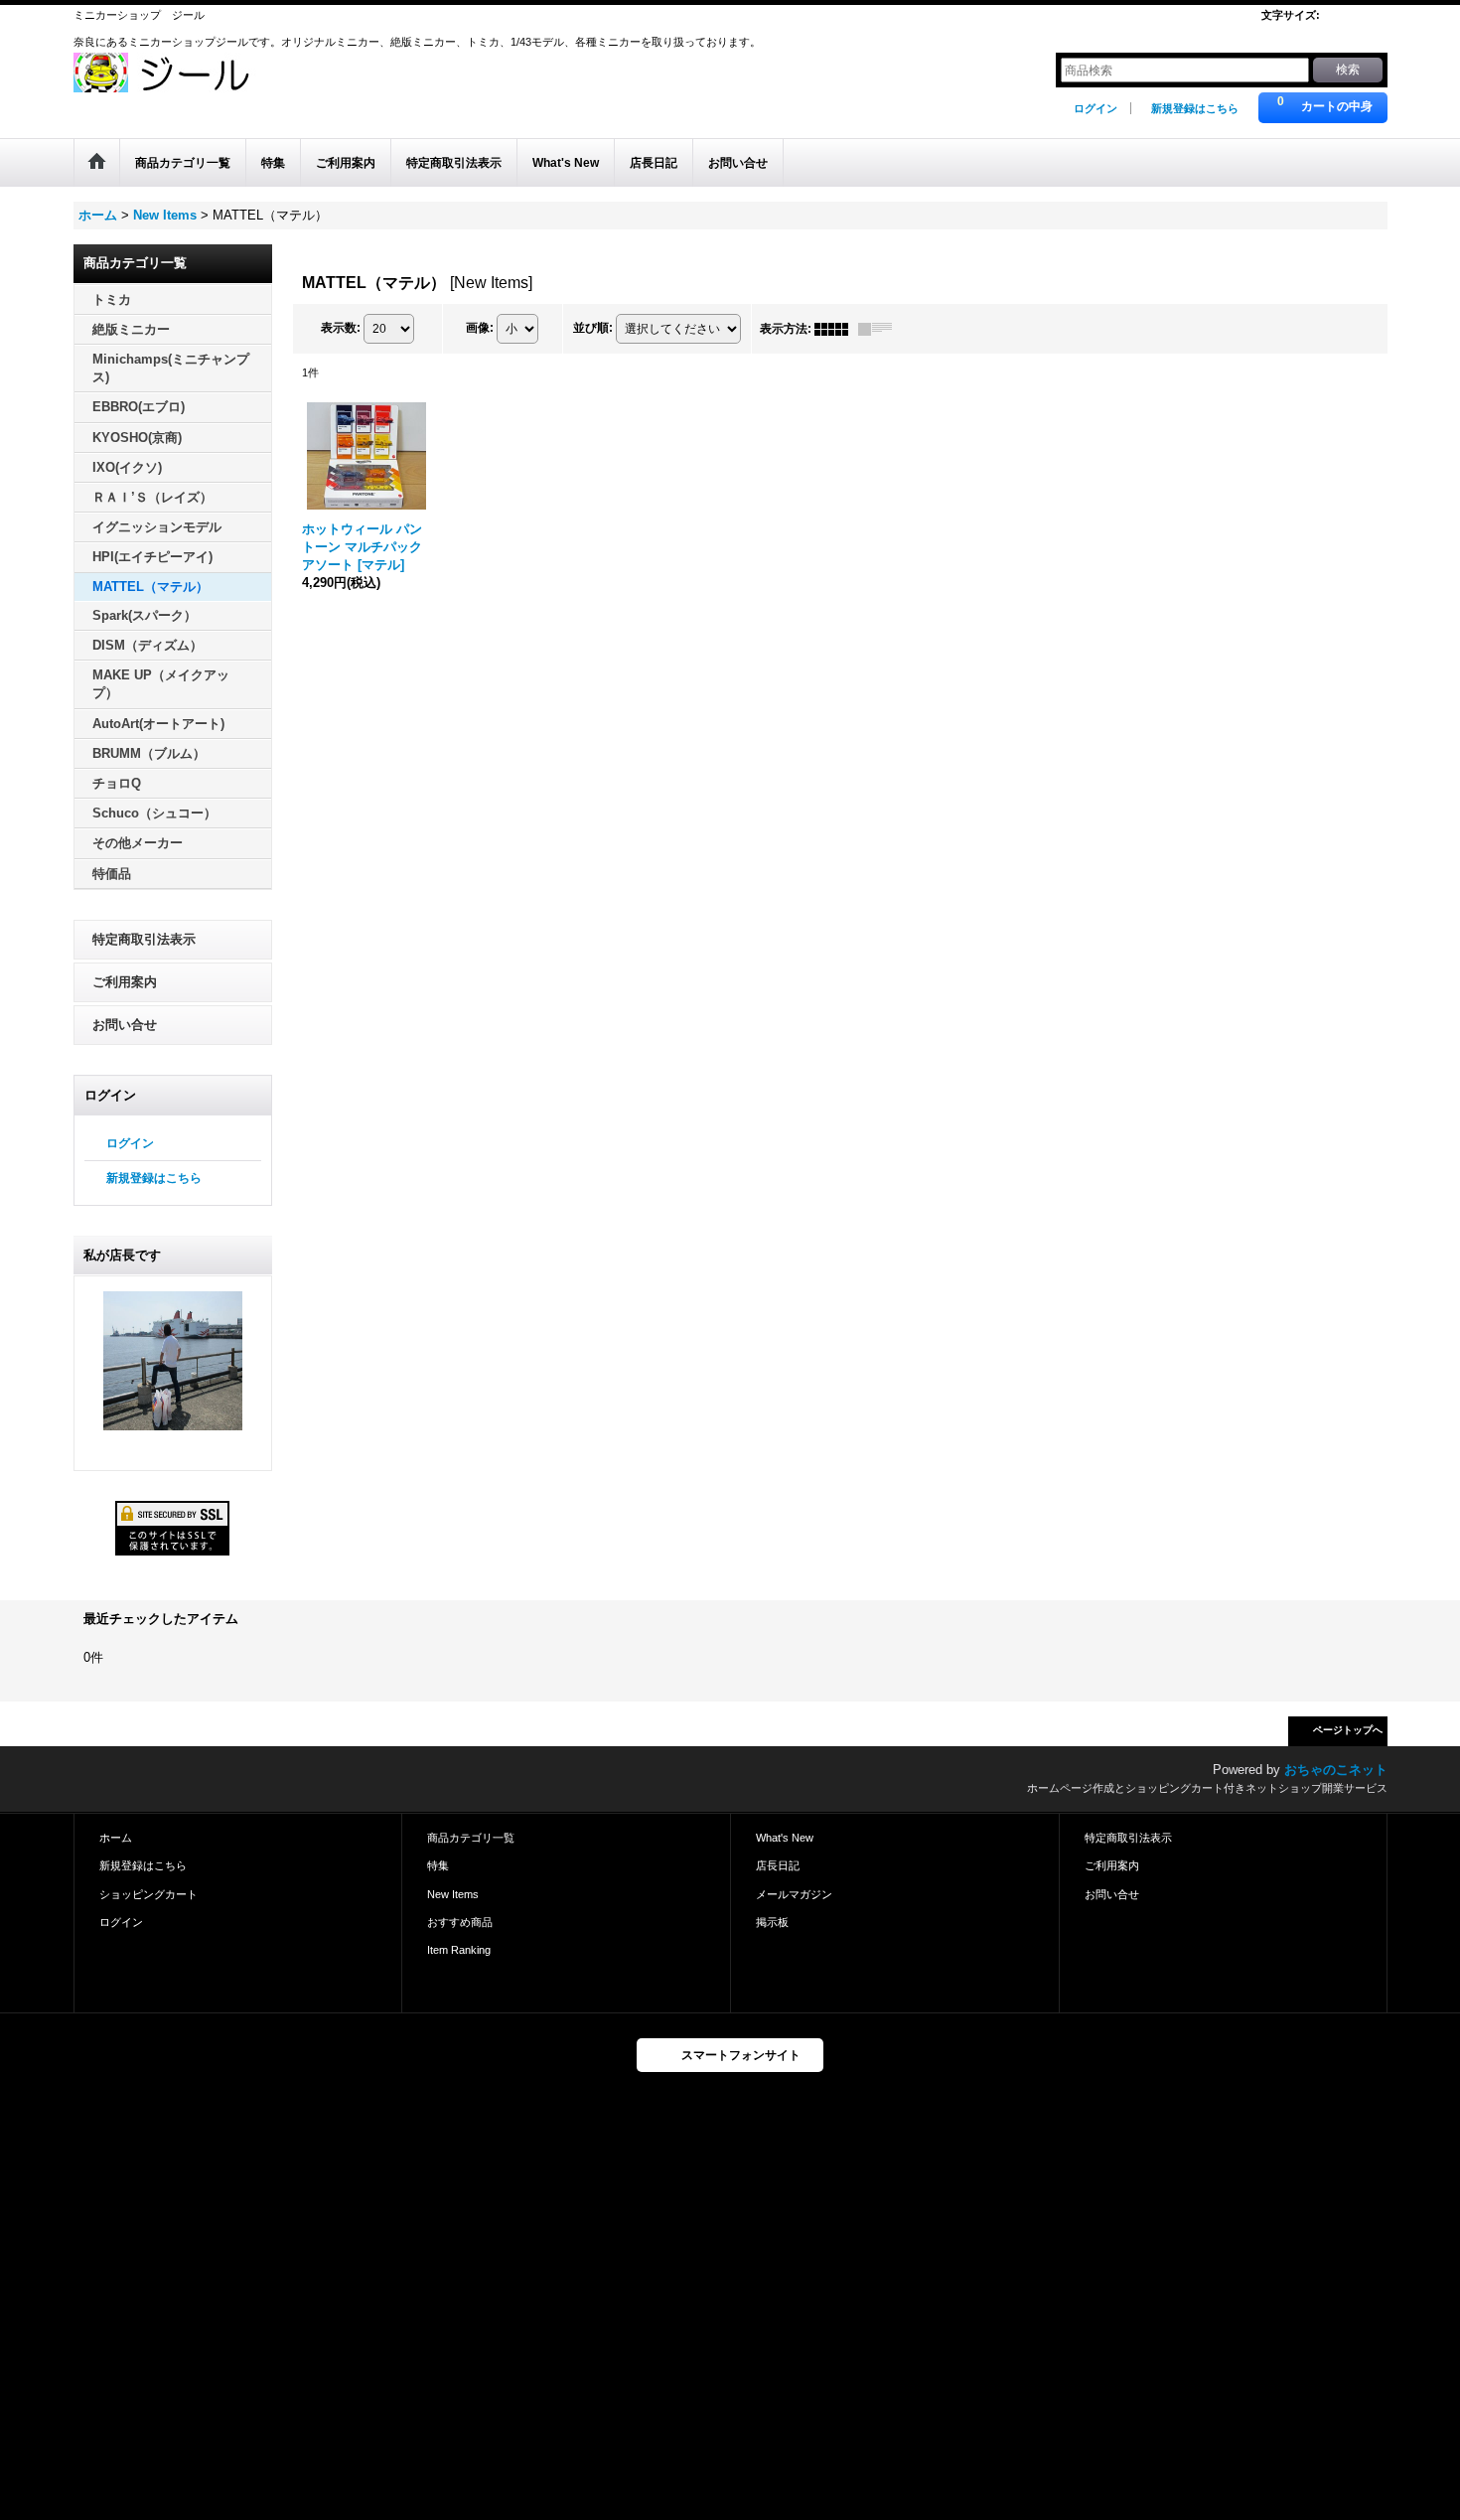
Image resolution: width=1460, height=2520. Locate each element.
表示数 (341, 328)
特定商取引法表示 (144, 939)
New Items (453, 1894)
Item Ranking (459, 1950)
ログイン (1095, 108)
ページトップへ (1348, 1730)
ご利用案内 (125, 982)
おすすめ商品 (460, 1922)
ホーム (116, 1838)
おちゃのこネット (1336, 1770)
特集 (438, 1865)
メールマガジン (794, 1894)
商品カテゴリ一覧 (471, 1838)
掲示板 (772, 1922)
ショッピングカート (148, 1894)
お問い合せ (125, 1025)
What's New (785, 1838)
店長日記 (778, 1865)
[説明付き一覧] (880, 329)
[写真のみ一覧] (836, 329)
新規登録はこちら (1195, 108)
